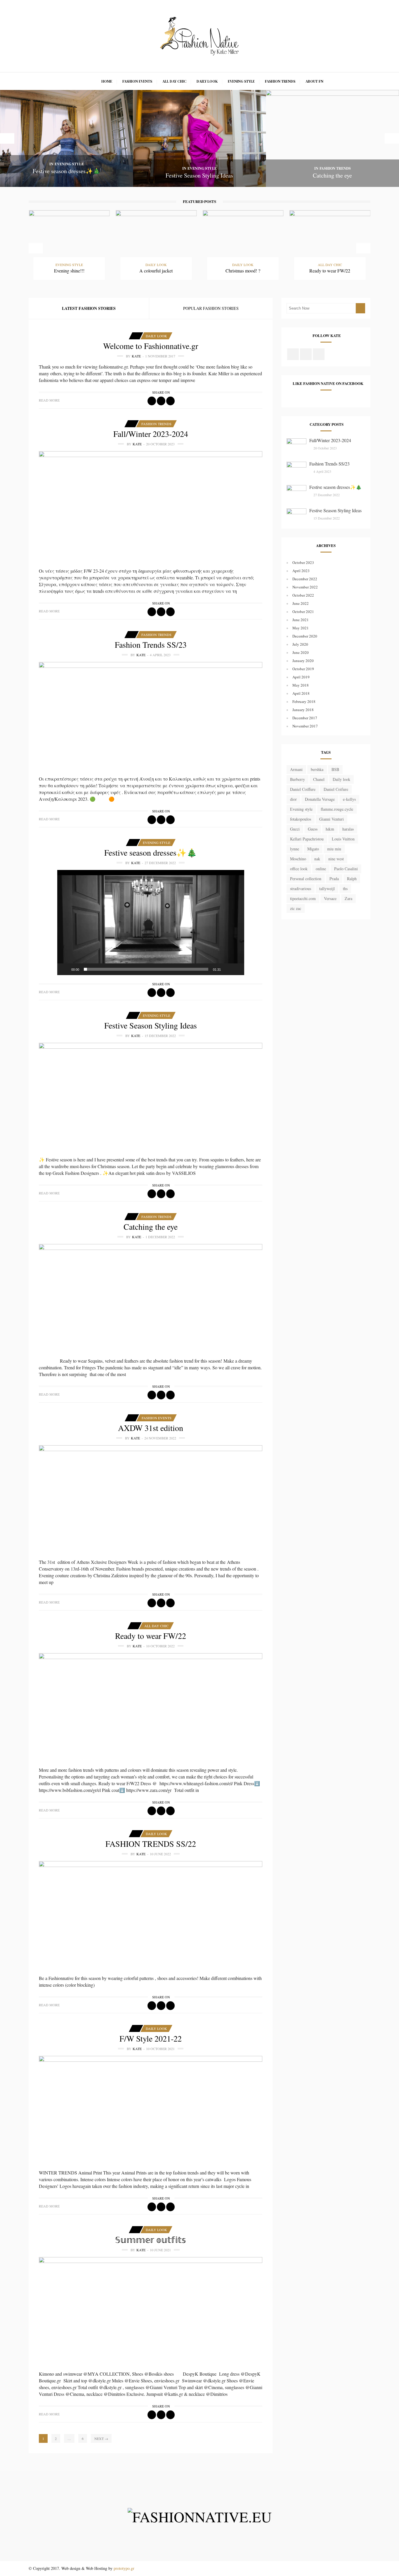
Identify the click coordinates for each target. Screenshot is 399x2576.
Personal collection (306, 879)
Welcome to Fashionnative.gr (151, 346)
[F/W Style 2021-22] (151, 2110)
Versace (330, 898)
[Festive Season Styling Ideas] (151, 1097)
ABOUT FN (314, 81)
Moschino (298, 859)
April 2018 (301, 693)
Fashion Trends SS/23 (151, 645)
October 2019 (303, 669)
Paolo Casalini (346, 869)
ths (345, 889)
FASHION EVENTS (137, 81)
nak (317, 859)
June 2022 (301, 603)
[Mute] (227, 969)
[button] (151, 923)
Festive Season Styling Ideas (151, 1025)
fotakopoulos (301, 819)
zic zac (296, 908)
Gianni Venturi (332, 819)
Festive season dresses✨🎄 (151, 852)
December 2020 (305, 636)
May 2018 (301, 685)
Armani (296, 769)
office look (299, 869)
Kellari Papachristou (307, 839)
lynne (295, 849)
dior (293, 799)
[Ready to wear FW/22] (151, 1707)
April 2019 (301, 677)
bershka (317, 769)
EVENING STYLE (241, 81)
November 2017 (305, 726)
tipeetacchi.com (303, 898)
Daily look (341, 779)
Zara (348, 898)
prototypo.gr (124, 2568)
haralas (348, 829)
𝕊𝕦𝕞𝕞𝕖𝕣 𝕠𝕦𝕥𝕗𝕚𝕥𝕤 (151, 2240)
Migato (313, 849)
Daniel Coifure (336, 789)
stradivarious (301, 889)
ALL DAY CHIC (174, 81)
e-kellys (349, 799)
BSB (335, 769)
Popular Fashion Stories (211, 308)
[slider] (146, 969)
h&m (330, 829)
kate (136, 356)
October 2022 (303, 595)
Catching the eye (151, 1227)
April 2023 (301, 571)
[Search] (360, 308)
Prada (334, 879)
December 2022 (305, 579)
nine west (336, 859)
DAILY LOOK (207, 81)
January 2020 (303, 661)
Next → (101, 2438)
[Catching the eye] (151, 1298)
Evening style (301, 809)
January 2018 (303, 710)
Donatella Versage (320, 799)
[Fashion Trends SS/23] (151, 716)
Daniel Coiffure (303, 789)
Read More (49, 400)
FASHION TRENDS (280, 81)
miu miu (334, 849)
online (321, 869)
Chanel (319, 779)
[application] (151, 923)
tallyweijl (327, 889)
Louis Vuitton (343, 839)
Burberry (297, 779)
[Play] (65, 969)
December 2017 (305, 718)
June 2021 (301, 620)
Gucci (295, 829)
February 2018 (304, 701)
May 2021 (301, 628)
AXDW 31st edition (151, 1428)
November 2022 (305, 587)
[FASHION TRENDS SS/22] (151, 1915)
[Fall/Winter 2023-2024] (151, 506)
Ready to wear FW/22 (151, 1636)
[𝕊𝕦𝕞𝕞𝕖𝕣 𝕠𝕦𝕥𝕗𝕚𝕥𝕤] (151, 2311)
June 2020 (301, 652)
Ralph (352, 879)
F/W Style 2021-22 (151, 2038)
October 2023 (303, 562)
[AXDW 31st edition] (151, 1499)
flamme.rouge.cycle (337, 809)
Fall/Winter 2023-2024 (151, 434)
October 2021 (303, 612)
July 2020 (300, 644)
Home (107, 81)
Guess (313, 829)
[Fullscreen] (237, 969)
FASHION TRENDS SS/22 (151, 1844)
